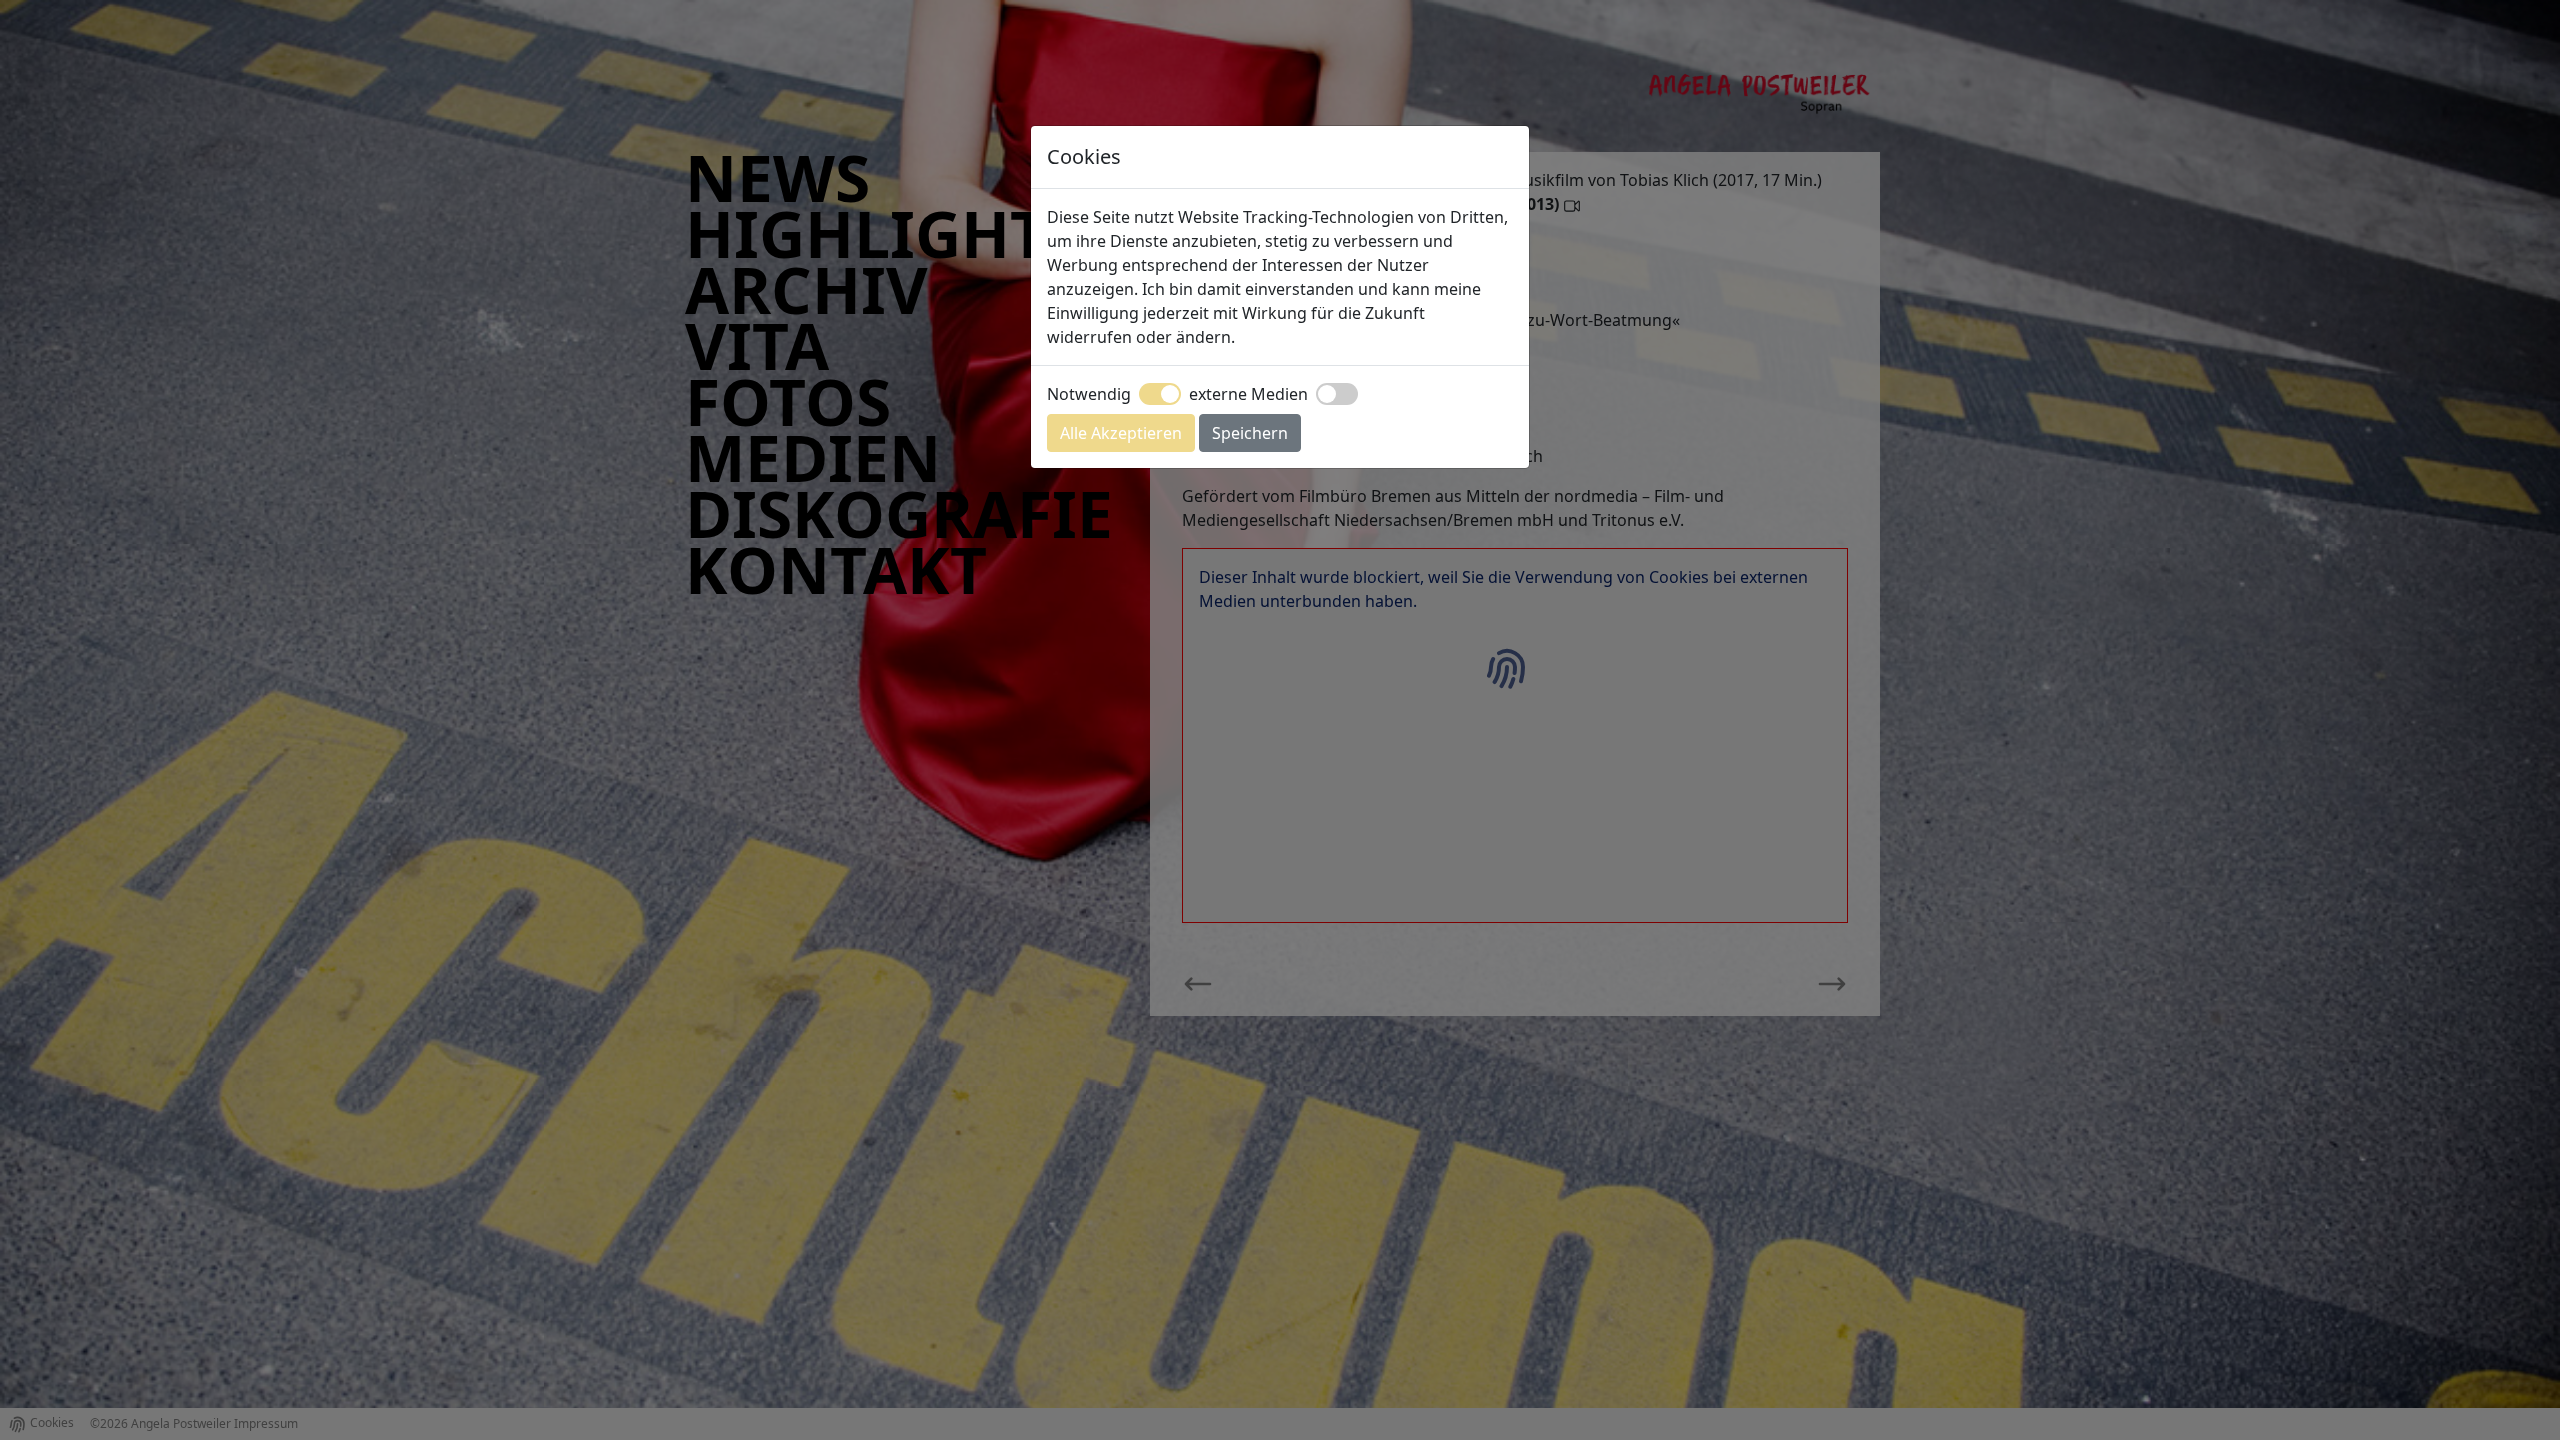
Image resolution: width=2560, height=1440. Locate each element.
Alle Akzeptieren (1121, 433)
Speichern (1250, 433)
